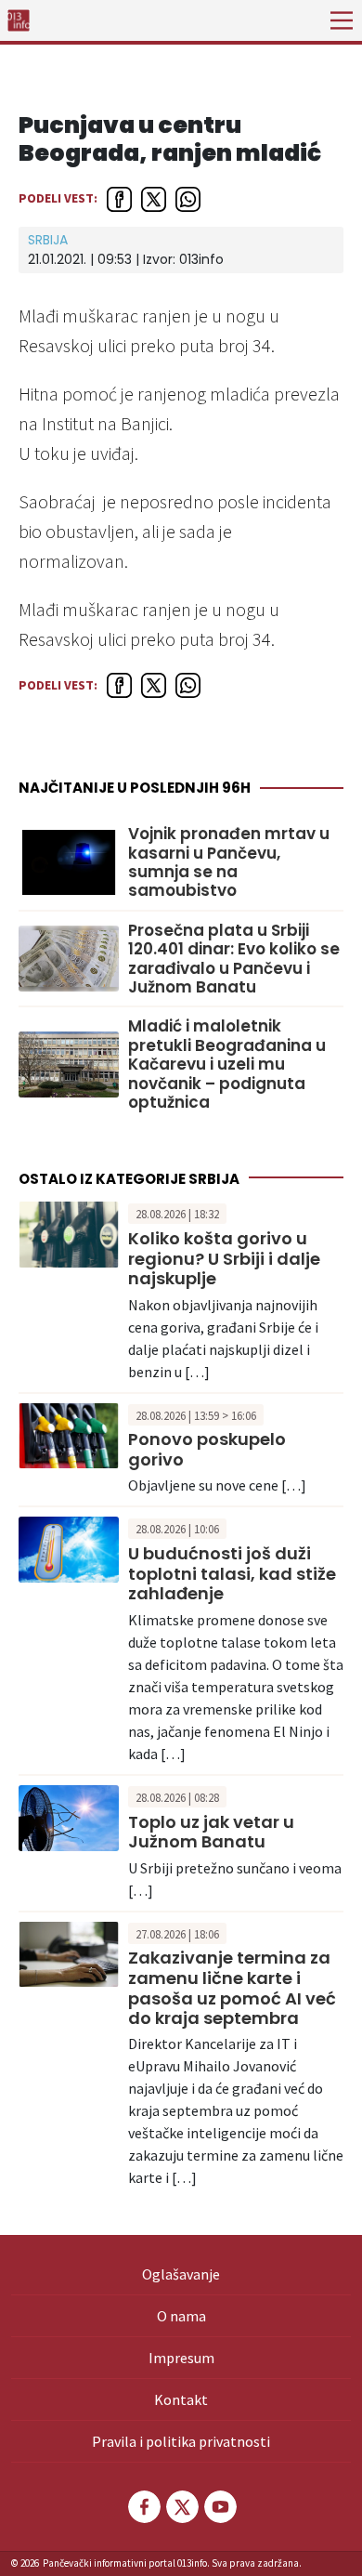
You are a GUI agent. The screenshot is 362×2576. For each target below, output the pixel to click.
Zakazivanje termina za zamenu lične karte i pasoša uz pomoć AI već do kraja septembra (232, 1988)
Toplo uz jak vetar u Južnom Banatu (211, 1832)
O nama (181, 2316)
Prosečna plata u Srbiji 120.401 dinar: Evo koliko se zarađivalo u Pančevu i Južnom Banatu (234, 959)
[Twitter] (181, 2507)
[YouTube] (219, 2507)
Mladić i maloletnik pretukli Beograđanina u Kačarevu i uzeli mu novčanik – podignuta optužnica (227, 1064)
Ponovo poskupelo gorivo (207, 1449)
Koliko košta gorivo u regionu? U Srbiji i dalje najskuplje (224, 1258)
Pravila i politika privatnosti (181, 2441)
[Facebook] (143, 2507)
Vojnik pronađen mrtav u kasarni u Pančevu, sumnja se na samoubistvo (229, 862)
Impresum (181, 2358)
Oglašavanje (181, 2274)
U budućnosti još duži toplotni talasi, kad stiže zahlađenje (232, 1573)
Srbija (48, 240)
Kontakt (181, 2399)
